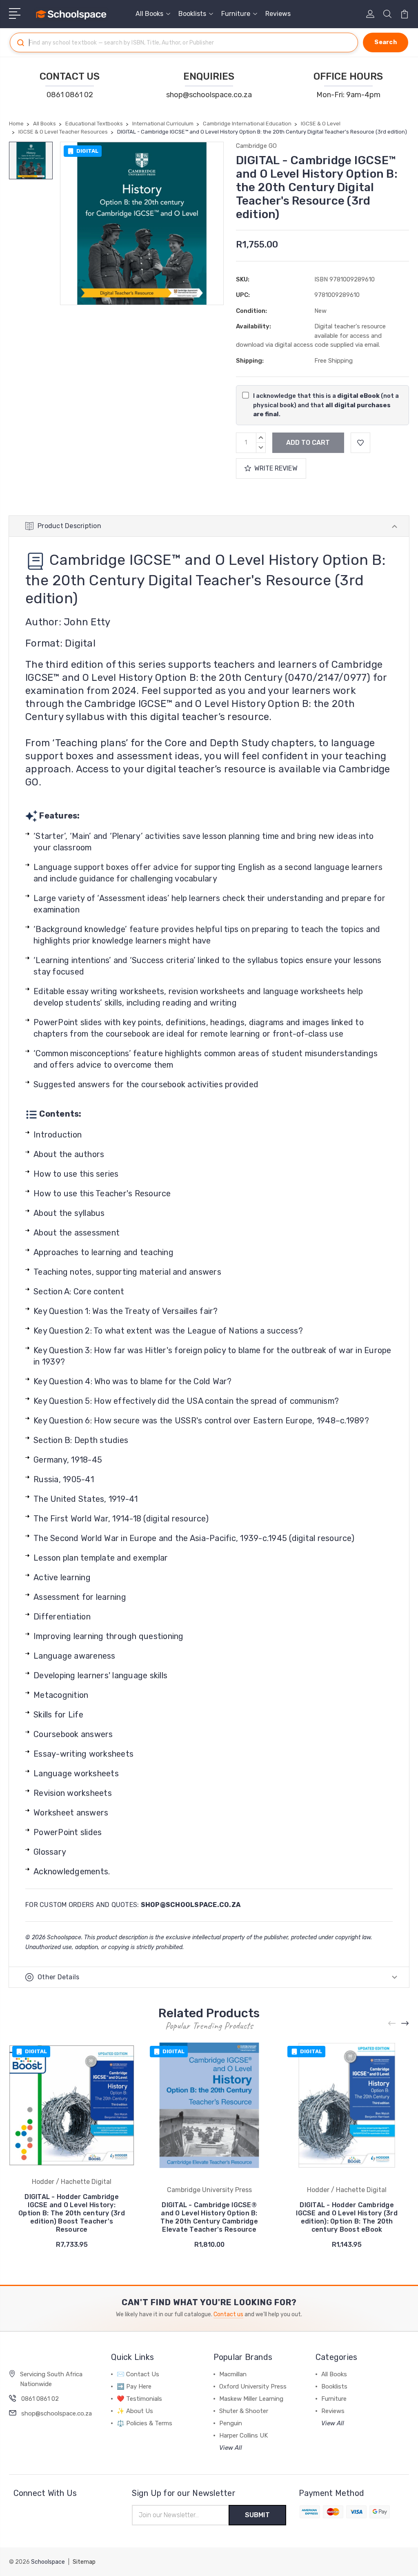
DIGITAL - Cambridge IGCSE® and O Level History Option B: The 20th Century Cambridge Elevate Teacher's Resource (209, 2217)
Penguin (231, 2423)
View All (231, 2448)
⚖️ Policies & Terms (145, 2423)
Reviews (278, 14)
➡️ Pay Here (134, 2386)
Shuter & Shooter (244, 2411)
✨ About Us (135, 2411)
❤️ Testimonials (139, 2399)
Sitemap (84, 2562)
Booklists (192, 14)
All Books (149, 14)
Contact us (228, 2314)
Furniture (236, 14)
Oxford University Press (253, 2386)
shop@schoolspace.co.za (209, 95)
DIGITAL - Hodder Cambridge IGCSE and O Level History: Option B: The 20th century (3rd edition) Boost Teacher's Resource (72, 2213)
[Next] (405, 2023)
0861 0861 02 (70, 95)
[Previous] (392, 2023)
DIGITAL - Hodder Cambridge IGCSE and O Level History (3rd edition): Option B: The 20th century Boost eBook (347, 2217)
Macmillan (233, 2374)
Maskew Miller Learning (251, 2399)
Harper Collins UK (243, 2435)
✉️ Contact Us (138, 2374)
